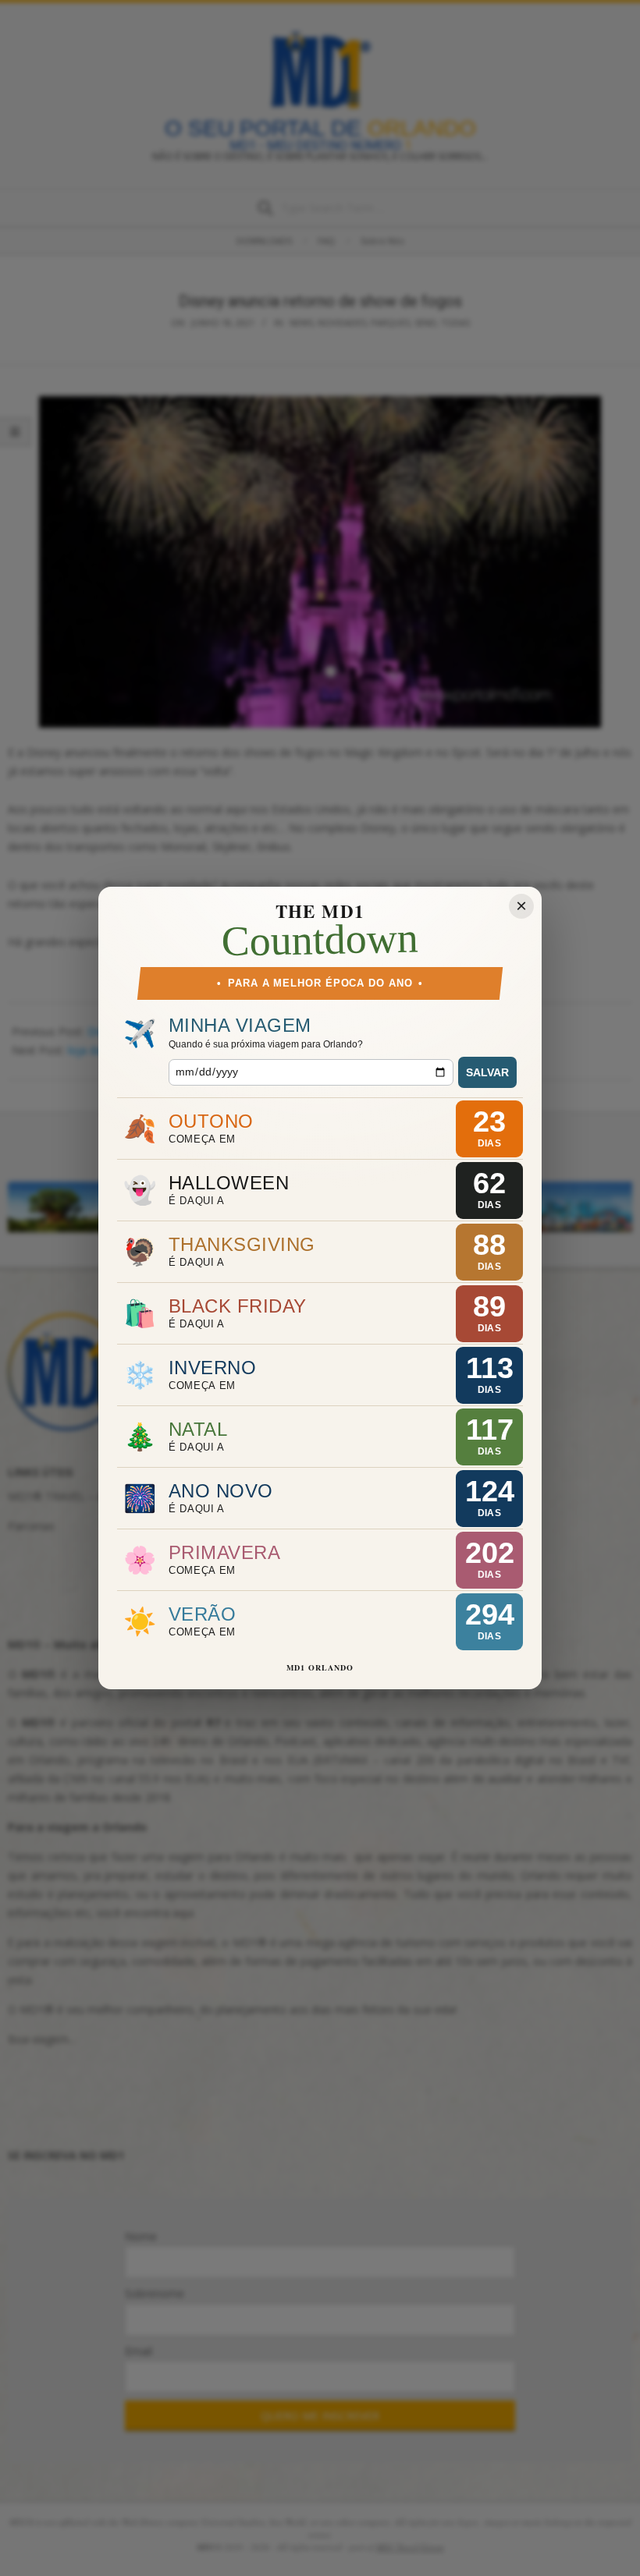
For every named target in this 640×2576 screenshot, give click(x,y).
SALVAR (487, 1072)
